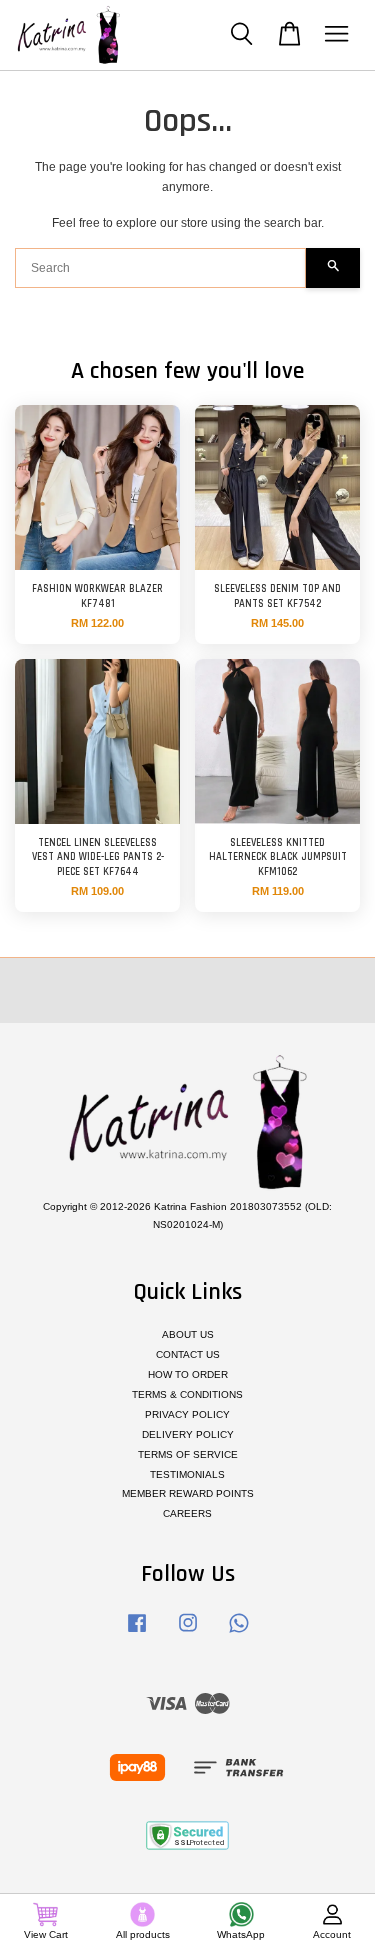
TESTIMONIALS (187, 1474)
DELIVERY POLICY (188, 1434)
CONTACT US (188, 1354)
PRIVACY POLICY (187, 1414)
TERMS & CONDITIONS (187, 1394)
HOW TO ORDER (188, 1374)
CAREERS (187, 1513)
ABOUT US (188, 1334)
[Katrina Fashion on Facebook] (137, 1633)
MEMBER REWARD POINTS (188, 1493)
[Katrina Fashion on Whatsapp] (239, 1633)
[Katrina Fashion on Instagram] (188, 1633)
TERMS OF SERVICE (188, 1454)
